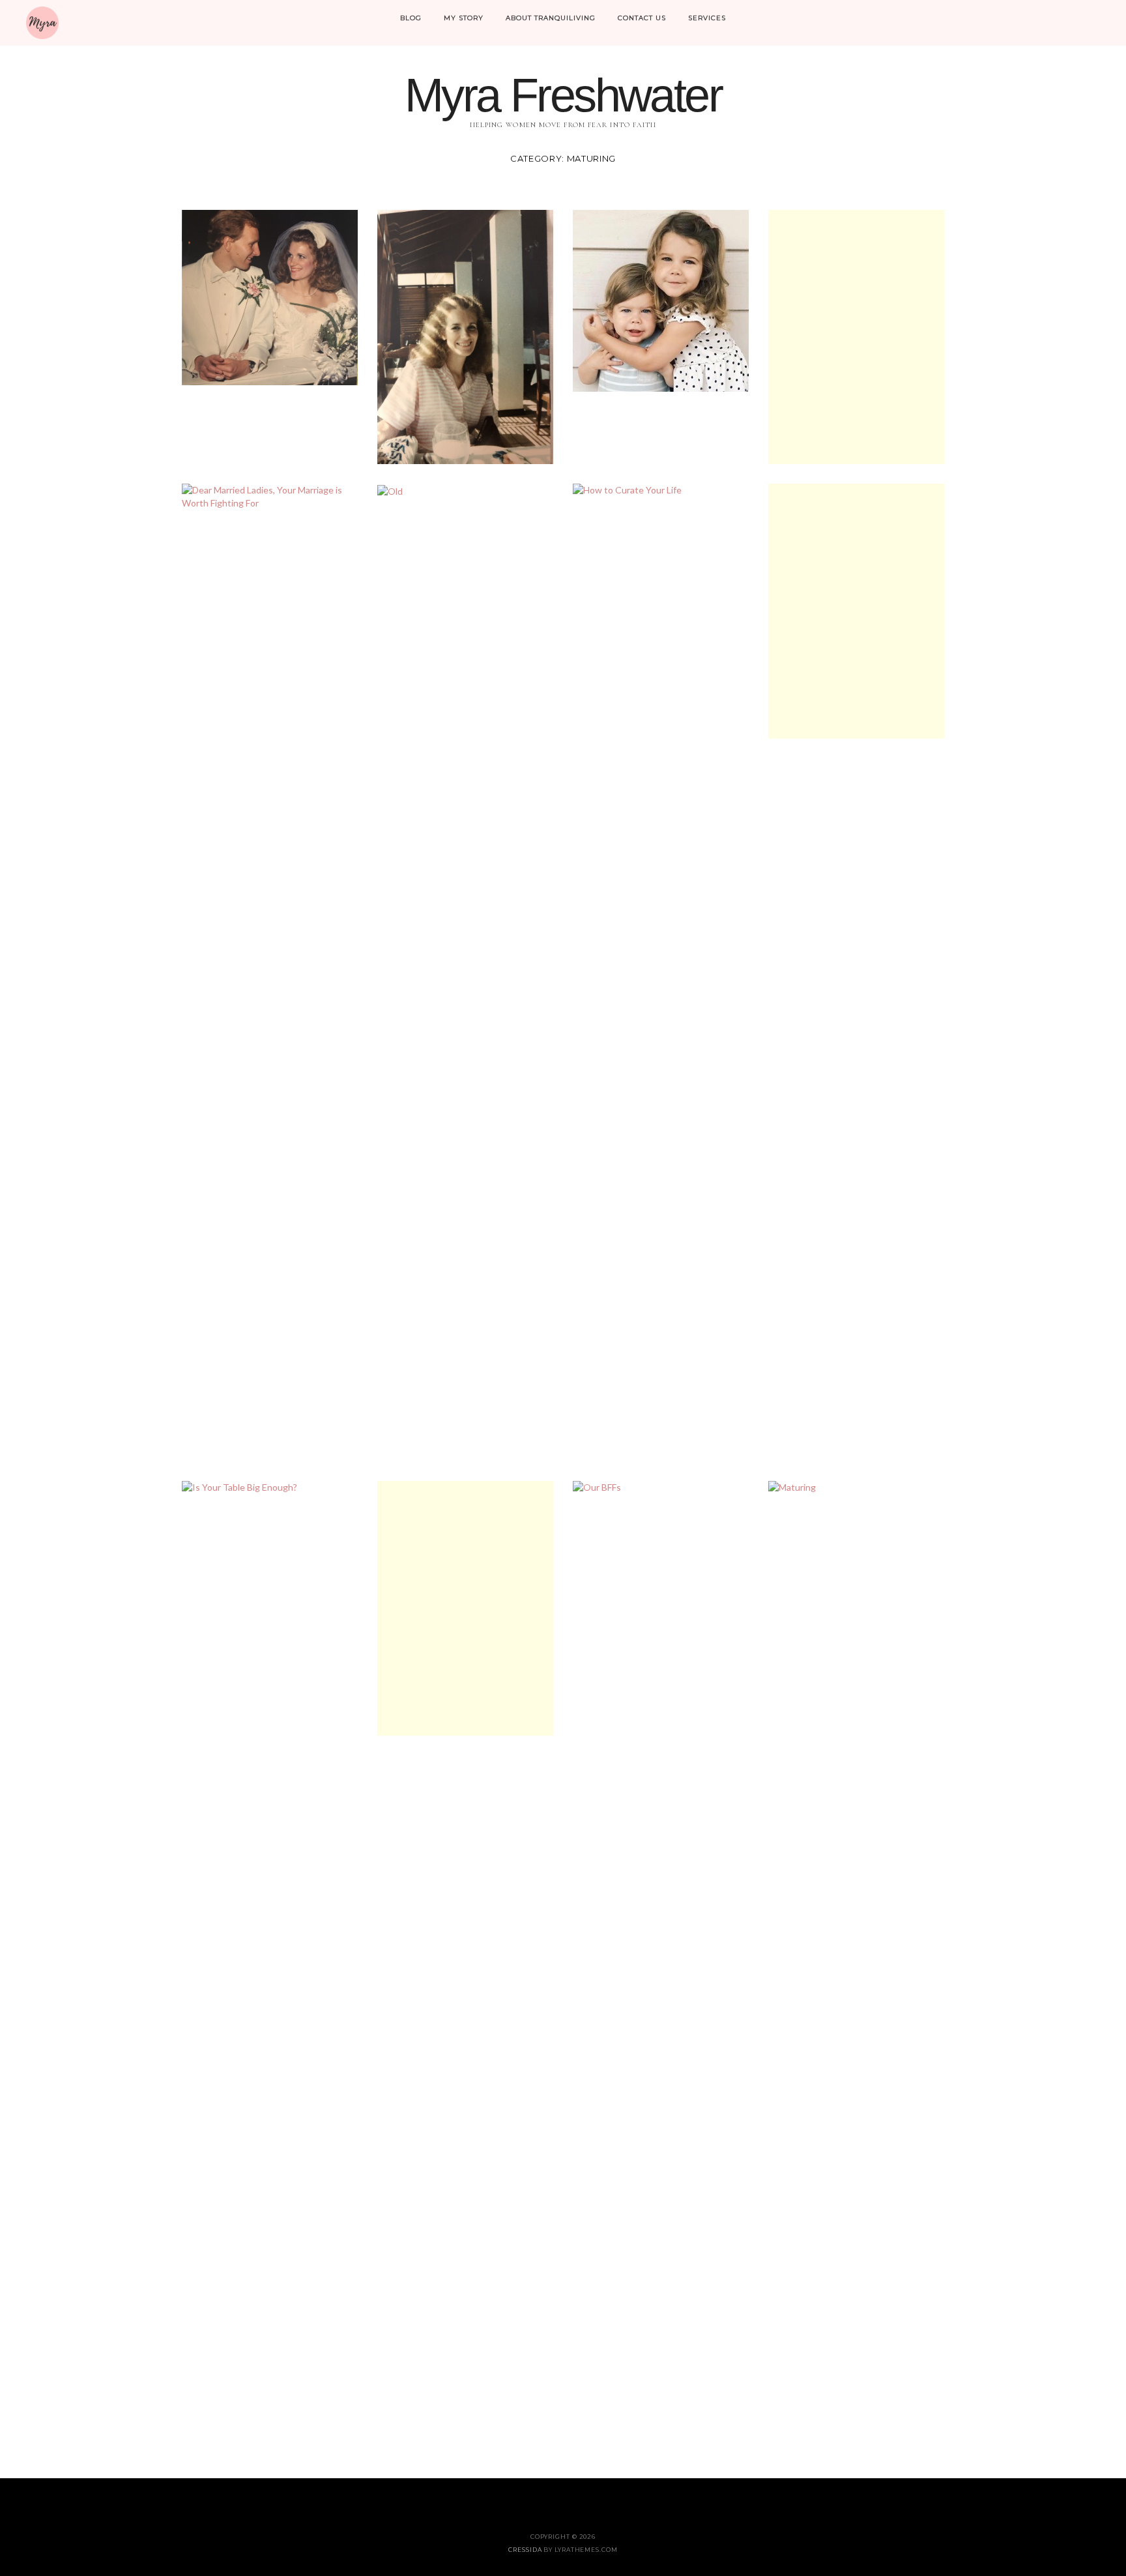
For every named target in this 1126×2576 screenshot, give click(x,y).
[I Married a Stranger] (465, 336)
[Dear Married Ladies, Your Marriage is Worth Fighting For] (270, 496)
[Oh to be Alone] (856, 610)
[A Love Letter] (270, 296)
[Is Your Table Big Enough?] (270, 1969)
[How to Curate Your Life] (661, 972)
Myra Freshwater (563, 95)
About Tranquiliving (551, 18)
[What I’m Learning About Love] (661, 300)
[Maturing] (856, 1969)
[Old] (390, 490)
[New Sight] (465, 1607)
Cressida (525, 2550)
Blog (411, 18)
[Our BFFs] (661, 1969)
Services (707, 18)
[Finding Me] (856, 336)
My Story (464, 18)
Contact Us (642, 18)
